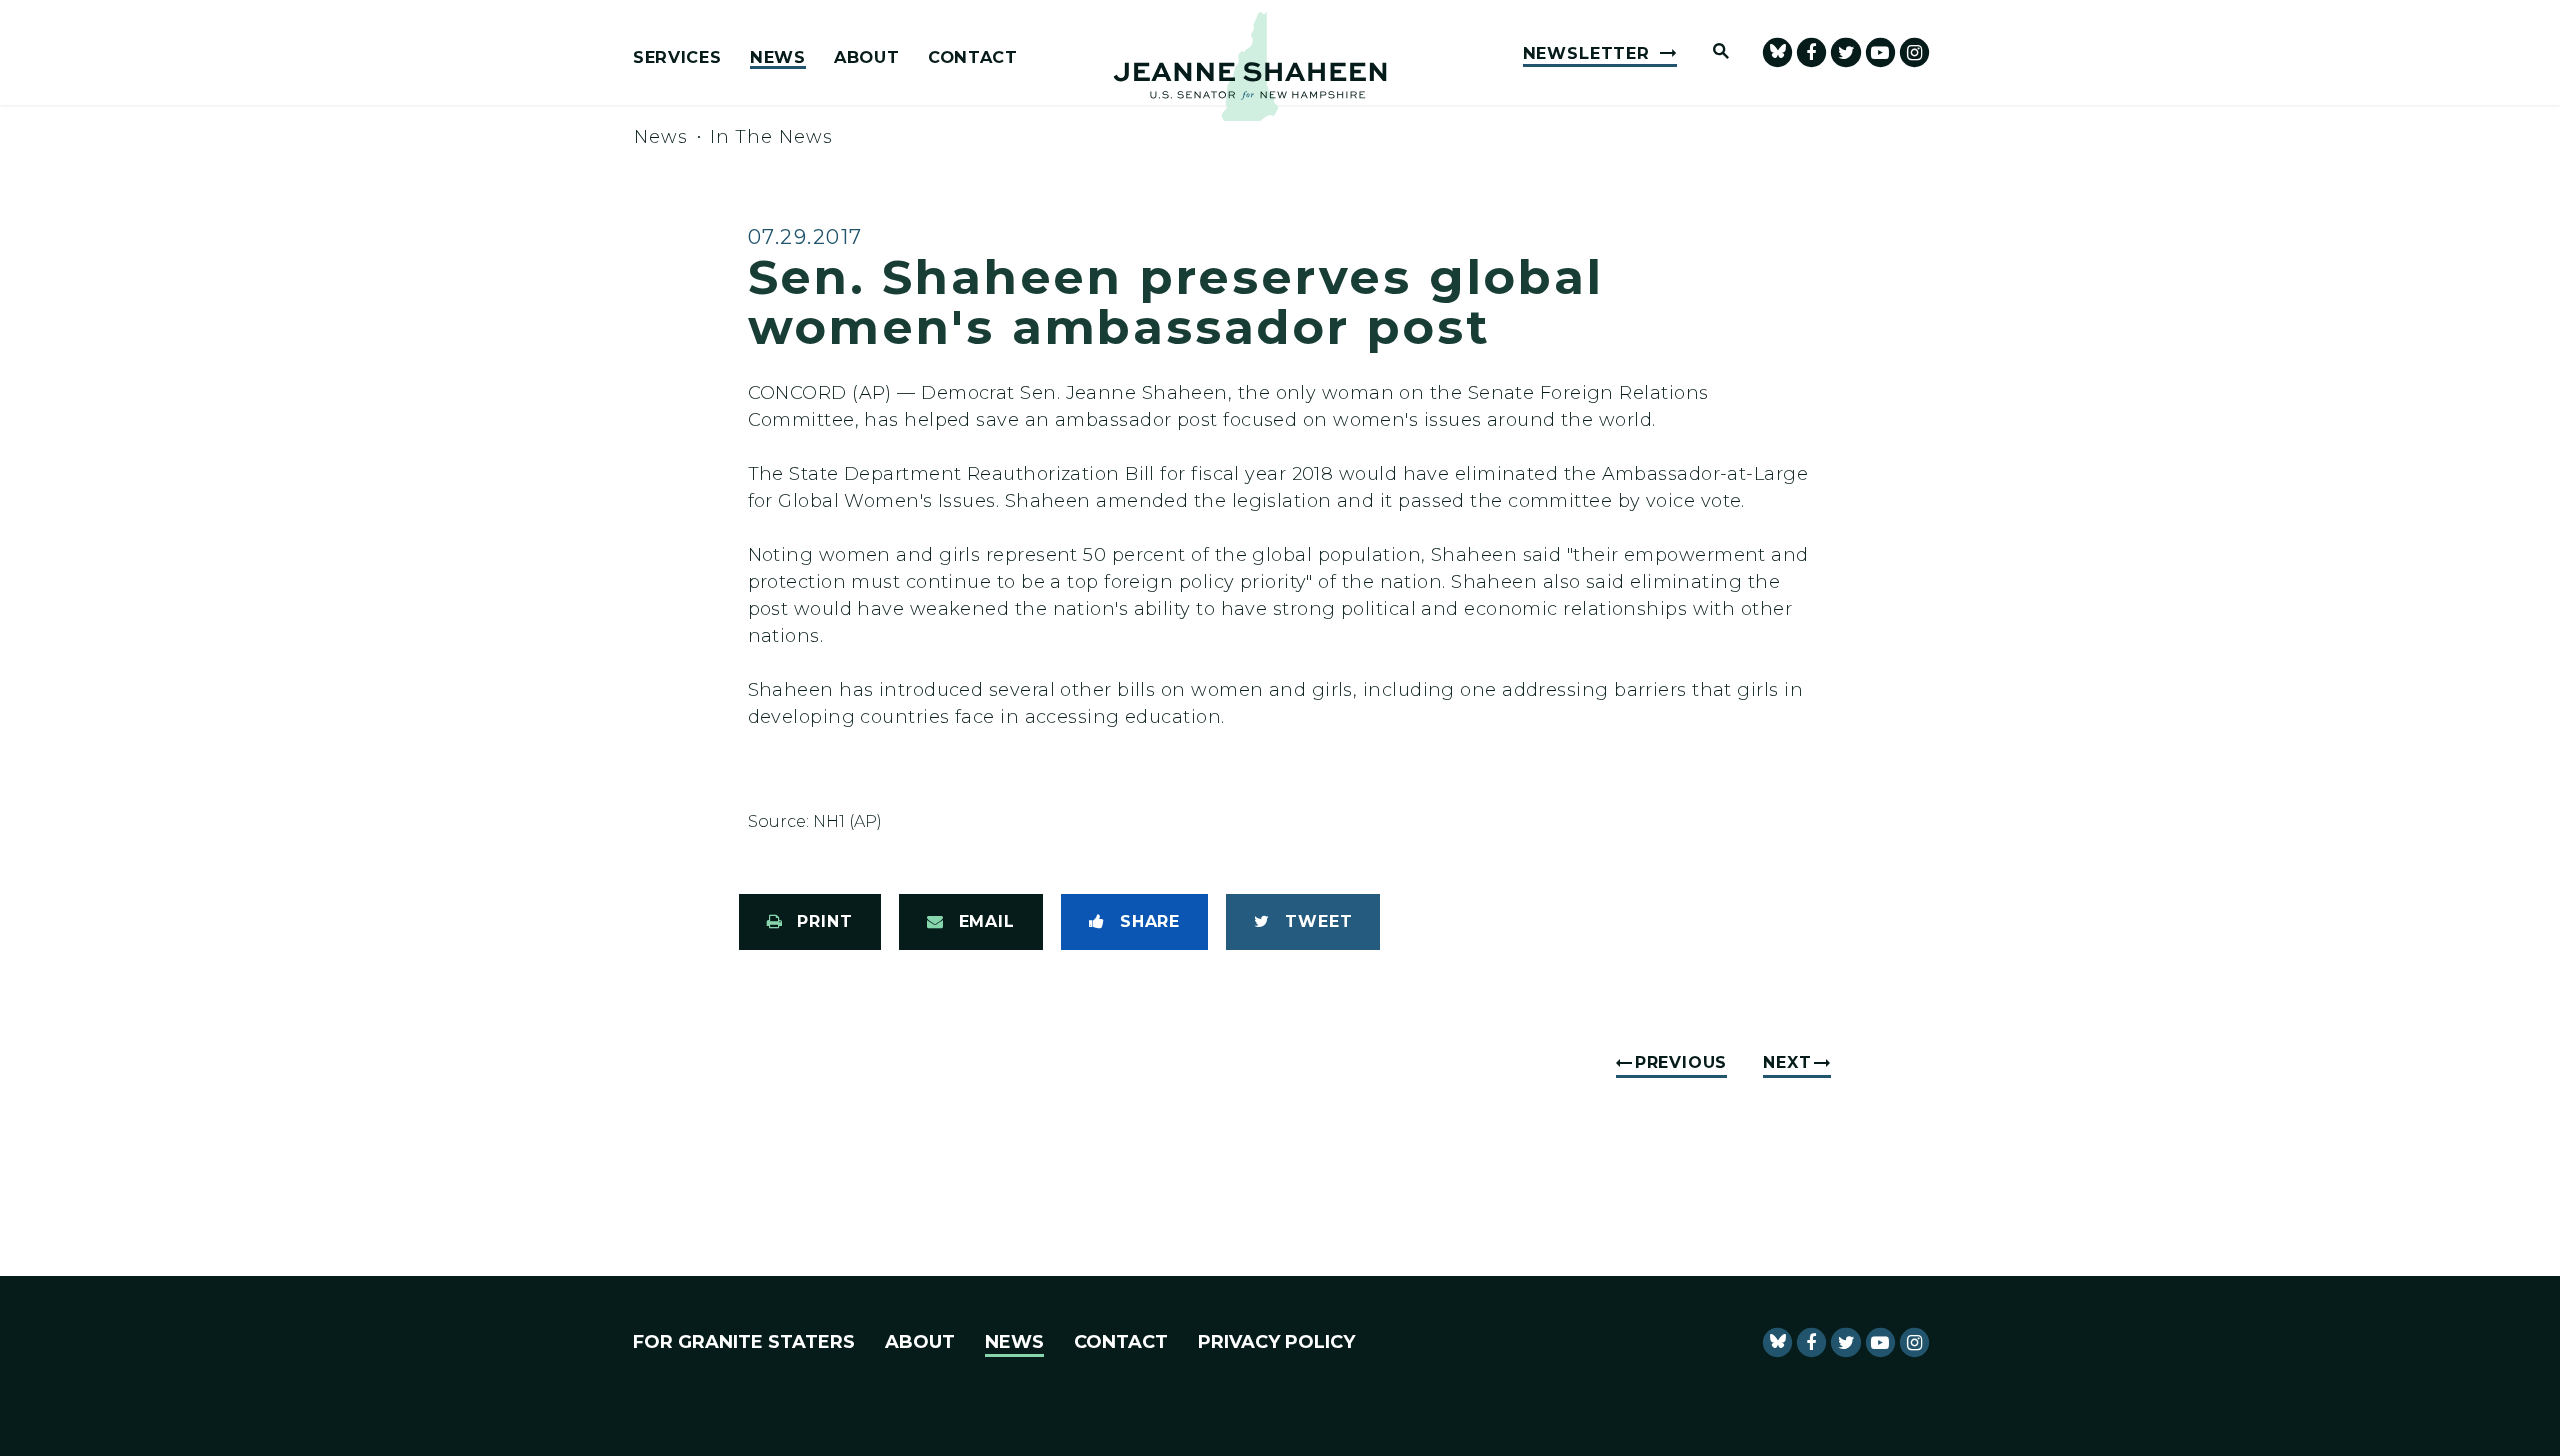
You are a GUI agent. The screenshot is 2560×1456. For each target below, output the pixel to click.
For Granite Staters (744, 1342)
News (778, 58)
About (866, 58)
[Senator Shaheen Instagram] (1914, 52)
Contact (973, 58)
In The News (771, 137)
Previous (1681, 1062)
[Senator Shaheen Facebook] (1811, 52)
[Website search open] (1712, 52)
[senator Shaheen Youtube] (1880, 52)
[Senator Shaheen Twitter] (1845, 52)
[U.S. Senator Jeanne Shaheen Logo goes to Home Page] (1250, 66)
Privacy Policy (1276, 1342)
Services (677, 58)
